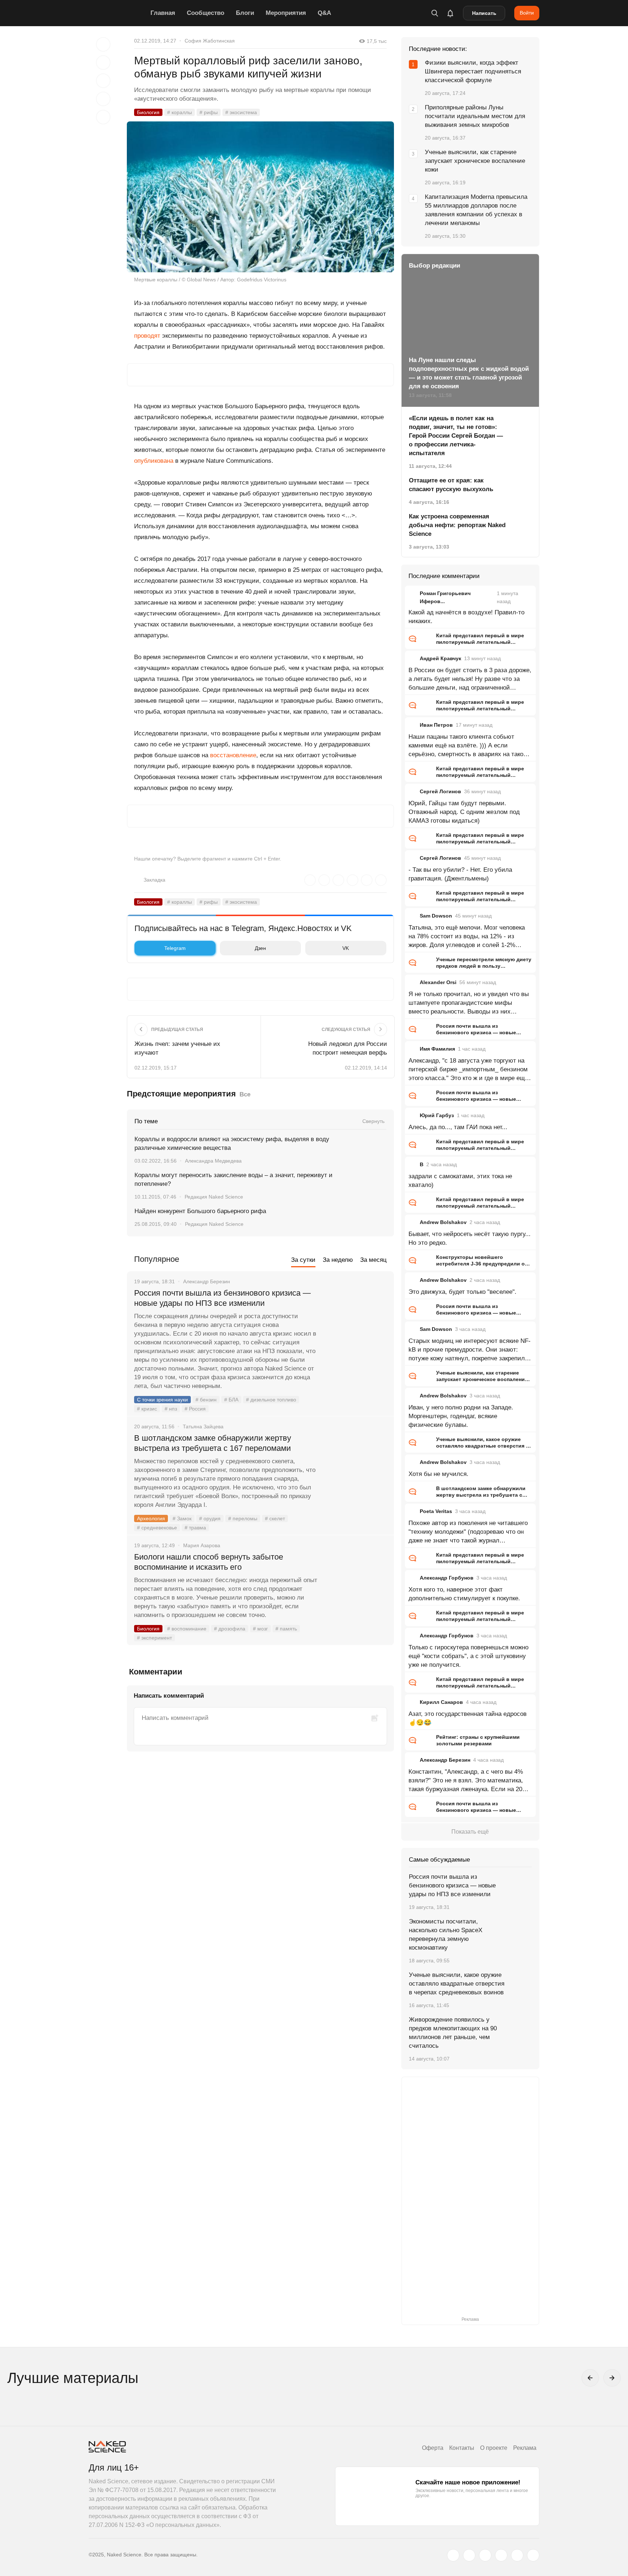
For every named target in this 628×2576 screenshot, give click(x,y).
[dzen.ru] (501, 2555)
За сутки (303, 1260)
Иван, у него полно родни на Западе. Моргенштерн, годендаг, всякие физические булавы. (461, 1416)
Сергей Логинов (440, 791)
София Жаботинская (210, 41)
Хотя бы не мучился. (438, 1474)
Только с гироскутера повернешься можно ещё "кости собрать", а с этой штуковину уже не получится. (468, 1656)
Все (245, 1094)
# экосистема (241, 112)
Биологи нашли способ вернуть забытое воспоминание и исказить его (209, 1562)
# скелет (275, 1518)
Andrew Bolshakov (443, 1222)
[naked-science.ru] (533, 2555)
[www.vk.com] (469, 2555)
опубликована (154, 461)
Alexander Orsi (438, 982)
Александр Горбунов (447, 1578)
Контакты (462, 2448)
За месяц (373, 1260)
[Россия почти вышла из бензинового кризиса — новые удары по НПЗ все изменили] (356, 1320)
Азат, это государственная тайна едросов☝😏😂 (468, 1718)
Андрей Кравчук (440, 658)
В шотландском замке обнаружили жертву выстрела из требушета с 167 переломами (213, 1443)
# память (286, 1629)
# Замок (182, 1518)
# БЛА (231, 1400)
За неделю (338, 1260)
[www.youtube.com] (485, 2555)
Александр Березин (445, 1760)
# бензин (206, 1400)
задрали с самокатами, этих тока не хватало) (460, 1181)
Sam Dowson (436, 916)
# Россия (195, 1409)
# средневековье (157, 1528)
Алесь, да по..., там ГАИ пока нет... (458, 1127)
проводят (147, 336)
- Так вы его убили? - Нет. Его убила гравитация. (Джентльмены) (460, 874)
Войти (527, 13)
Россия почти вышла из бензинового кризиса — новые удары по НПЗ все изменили (222, 1298)
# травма (195, 1528)
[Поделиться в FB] (103, 63)
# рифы (209, 112)
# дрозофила (230, 1629)
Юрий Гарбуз (437, 1115)
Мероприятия (286, 13)
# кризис (147, 1409)
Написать (484, 13)
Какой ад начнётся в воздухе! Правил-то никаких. (466, 617)
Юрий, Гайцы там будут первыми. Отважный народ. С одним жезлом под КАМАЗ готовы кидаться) (464, 812)
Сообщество (206, 13)
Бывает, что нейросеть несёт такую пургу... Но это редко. (470, 1238)
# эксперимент (154, 1638)
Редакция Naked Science (214, 1197)
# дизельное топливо (271, 1400)
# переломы (243, 1518)
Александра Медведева (213, 1161)
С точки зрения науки (162, 1400)
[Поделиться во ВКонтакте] (103, 117)
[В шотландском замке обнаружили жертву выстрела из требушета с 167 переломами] (356, 1465)
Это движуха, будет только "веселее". (462, 1292)
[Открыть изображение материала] (260, 197)
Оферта (433, 2448)
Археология (151, 1518)
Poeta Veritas (436, 1511)
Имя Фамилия (437, 1049)
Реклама (525, 2448)
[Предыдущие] (590, 2378)
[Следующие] (612, 2378)
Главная (163, 13)
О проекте (494, 2448)
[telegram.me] (517, 2555)
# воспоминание (187, 1629)
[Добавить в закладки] (103, 44)
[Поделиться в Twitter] (103, 81)
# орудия (210, 1518)
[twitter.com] (453, 2555)
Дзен (260, 948)
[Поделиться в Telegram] (103, 99)
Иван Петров (436, 725)
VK (346, 948)
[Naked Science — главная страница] (118, 13)
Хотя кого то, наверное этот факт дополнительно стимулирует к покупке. (464, 1594)
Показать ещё (470, 1832)
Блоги (245, 13)
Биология (148, 112)
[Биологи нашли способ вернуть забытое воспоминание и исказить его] (356, 1584)
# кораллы (180, 112)
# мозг (260, 1629)
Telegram (175, 948)
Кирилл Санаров (441, 1702)
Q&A (324, 13)
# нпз (171, 1409)
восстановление (233, 755)
